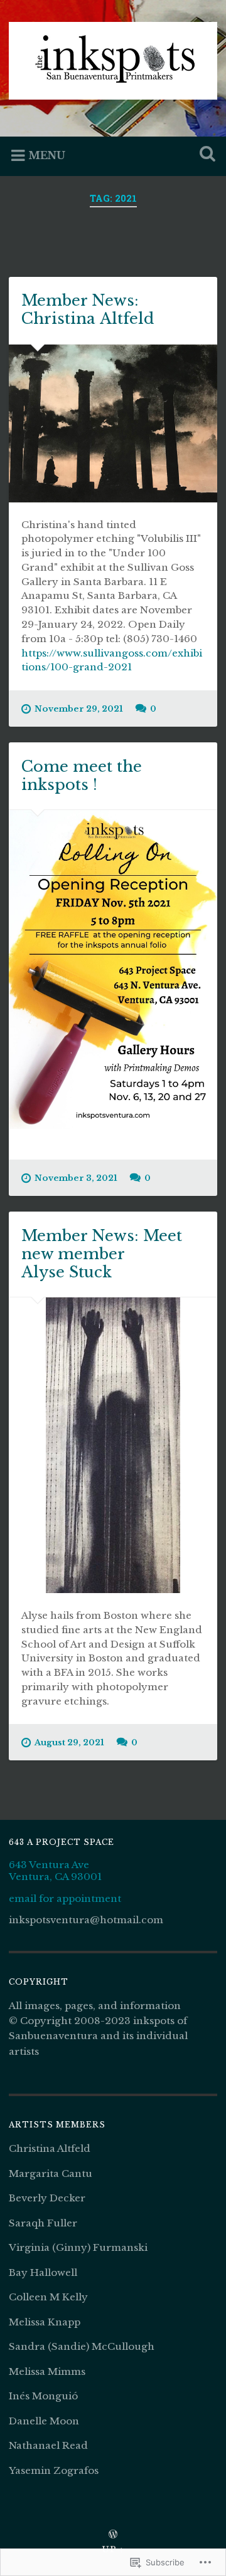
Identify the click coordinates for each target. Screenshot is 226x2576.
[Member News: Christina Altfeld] (113, 423)
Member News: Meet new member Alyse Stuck (102, 1254)
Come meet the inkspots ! (82, 776)
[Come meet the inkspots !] (113, 969)
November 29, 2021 (79, 709)
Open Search (205, 155)
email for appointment (65, 1898)
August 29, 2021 (69, 1742)
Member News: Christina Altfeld (88, 309)
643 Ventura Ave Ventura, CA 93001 (55, 1871)
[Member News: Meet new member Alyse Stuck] (113, 1445)
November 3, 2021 (76, 1178)
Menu (47, 155)
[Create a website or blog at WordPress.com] (113, 2535)
